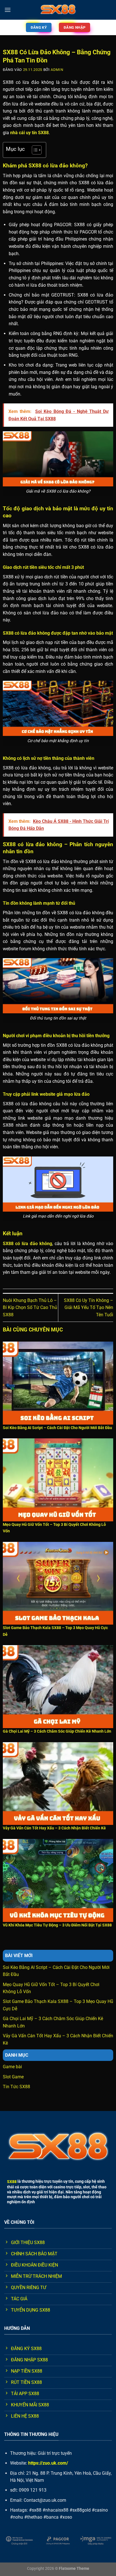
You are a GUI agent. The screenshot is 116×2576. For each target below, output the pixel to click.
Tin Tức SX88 (16, 2087)
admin (57, 70)
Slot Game (13, 2077)
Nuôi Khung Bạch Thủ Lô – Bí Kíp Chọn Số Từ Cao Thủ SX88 (30, 1308)
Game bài (12, 2067)
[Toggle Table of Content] (34, 150)
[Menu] (8, 10)
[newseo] (58, 10)
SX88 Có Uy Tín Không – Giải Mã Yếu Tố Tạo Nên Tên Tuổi (89, 1308)
